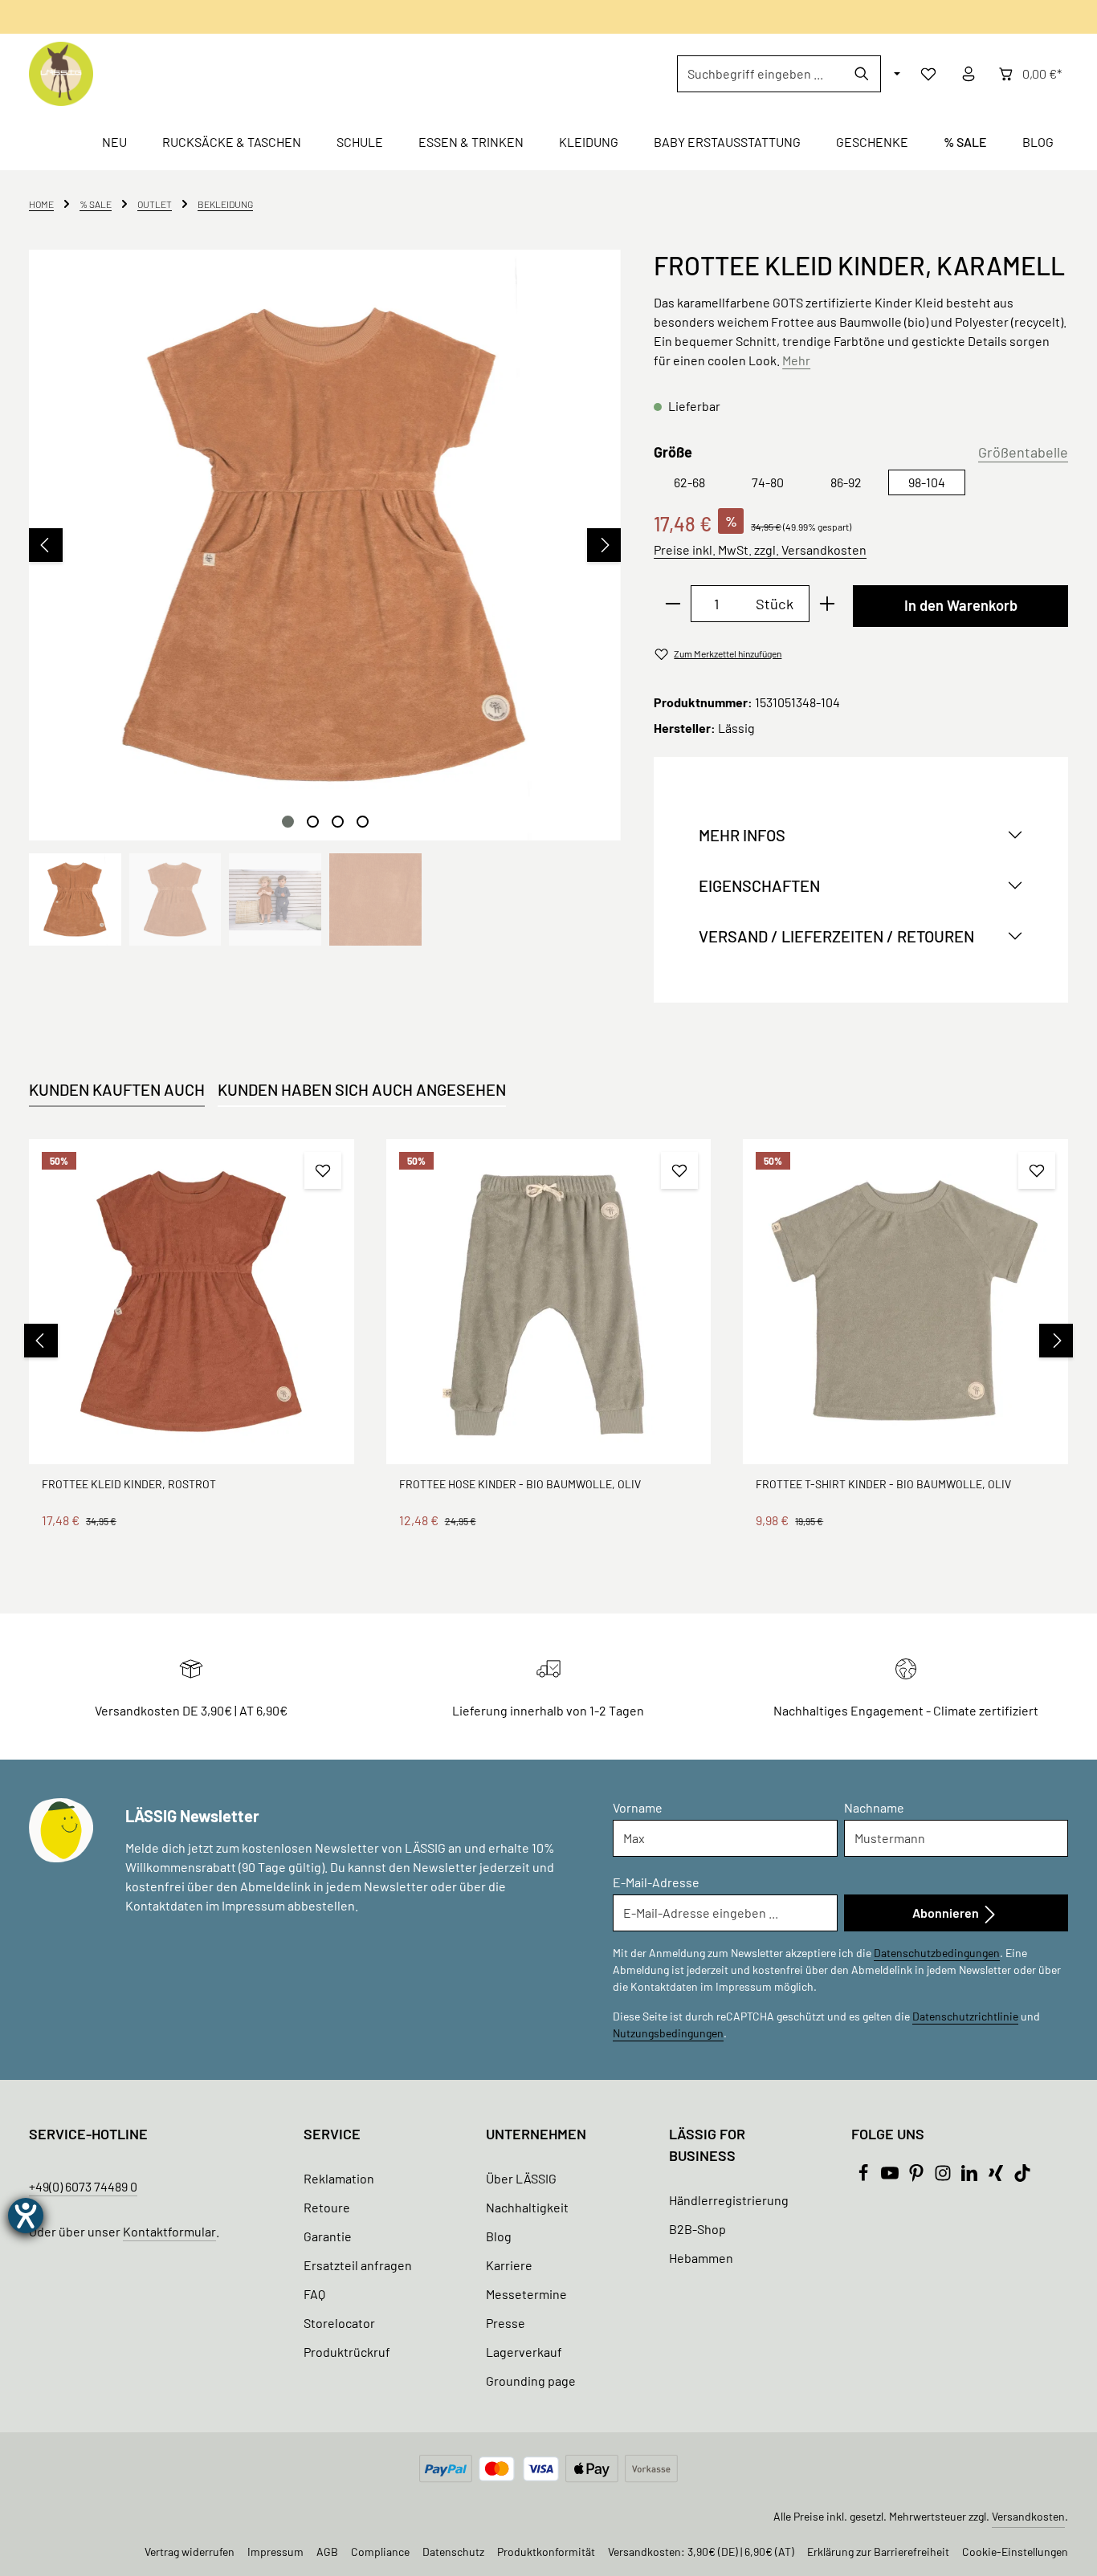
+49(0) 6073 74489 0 (83, 2186)
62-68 (689, 482)
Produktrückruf (347, 2352)
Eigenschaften (759, 885)
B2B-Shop (697, 2229)
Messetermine (526, 2294)
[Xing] (997, 2177)
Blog (499, 2236)
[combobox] (761, 74)
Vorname (638, 1807)
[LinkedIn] (971, 2177)
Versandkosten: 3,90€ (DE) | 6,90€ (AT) (701, 2552)
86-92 (846, 482)
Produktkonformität (546, 2552)
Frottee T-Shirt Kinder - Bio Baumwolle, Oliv (883, 1484)
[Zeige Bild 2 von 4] (313, 822)
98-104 (927, 482)
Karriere (509, 2265)
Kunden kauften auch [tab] (117, 1089)
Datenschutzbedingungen (937, 1953)
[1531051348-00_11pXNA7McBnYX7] (324, 545)
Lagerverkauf (524, 2352)
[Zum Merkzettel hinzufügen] (323, 1170)
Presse (506, 2323)
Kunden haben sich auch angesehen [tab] (362, 1089)
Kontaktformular (169, 2231)
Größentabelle (1023, 452)
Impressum (275, 2552)
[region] (325, 598)
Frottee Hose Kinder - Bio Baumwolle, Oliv (520, 1484)
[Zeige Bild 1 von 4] (288, 822)
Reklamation (339, 2178)
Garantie (328, 2236)
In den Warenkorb (961, 605)
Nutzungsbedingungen (668, 2033)
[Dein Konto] (969, 74)
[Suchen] (862, 74)
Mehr (796, 360)
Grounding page (531, 2381)
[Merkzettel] (928, 74)
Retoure (327, 2207)
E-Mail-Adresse (656, 1882)
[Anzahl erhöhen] (828, 604)
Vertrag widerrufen (190, 2552)
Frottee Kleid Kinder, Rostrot (129, 1484)
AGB (327, 2552)
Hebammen (701, 2258)
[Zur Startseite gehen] (61, 74)
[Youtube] (891, 2177)
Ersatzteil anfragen (358, 2265)
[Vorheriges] (46, 545)
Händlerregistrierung (729, 2200)
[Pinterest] (918, 2177)
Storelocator (339, 2323)
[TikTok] (1022, 2177)
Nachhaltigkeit (527, 2207)
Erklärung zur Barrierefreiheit (878, 2552)
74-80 (768, 482)
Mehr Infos (742, 835)
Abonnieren (947, 1913)
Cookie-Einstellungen (1015, 2552)
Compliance (380, 2552)
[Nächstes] (604, 545)
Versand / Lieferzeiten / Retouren (836, 936)
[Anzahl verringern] (673, 604)
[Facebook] (865, 2177)
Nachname (874, 1807)
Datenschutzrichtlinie (965, 2016)
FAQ (314, 2294)
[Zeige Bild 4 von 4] (363, 822)
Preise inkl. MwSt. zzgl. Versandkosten (760, 549)
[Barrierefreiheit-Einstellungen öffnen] (26, 2216)
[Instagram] (944, 2177)
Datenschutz (453, 2552)
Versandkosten (1028, 2516)
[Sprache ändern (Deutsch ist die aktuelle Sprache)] (895, 74)
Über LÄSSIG (521, 2178)
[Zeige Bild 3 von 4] (338, 822)
